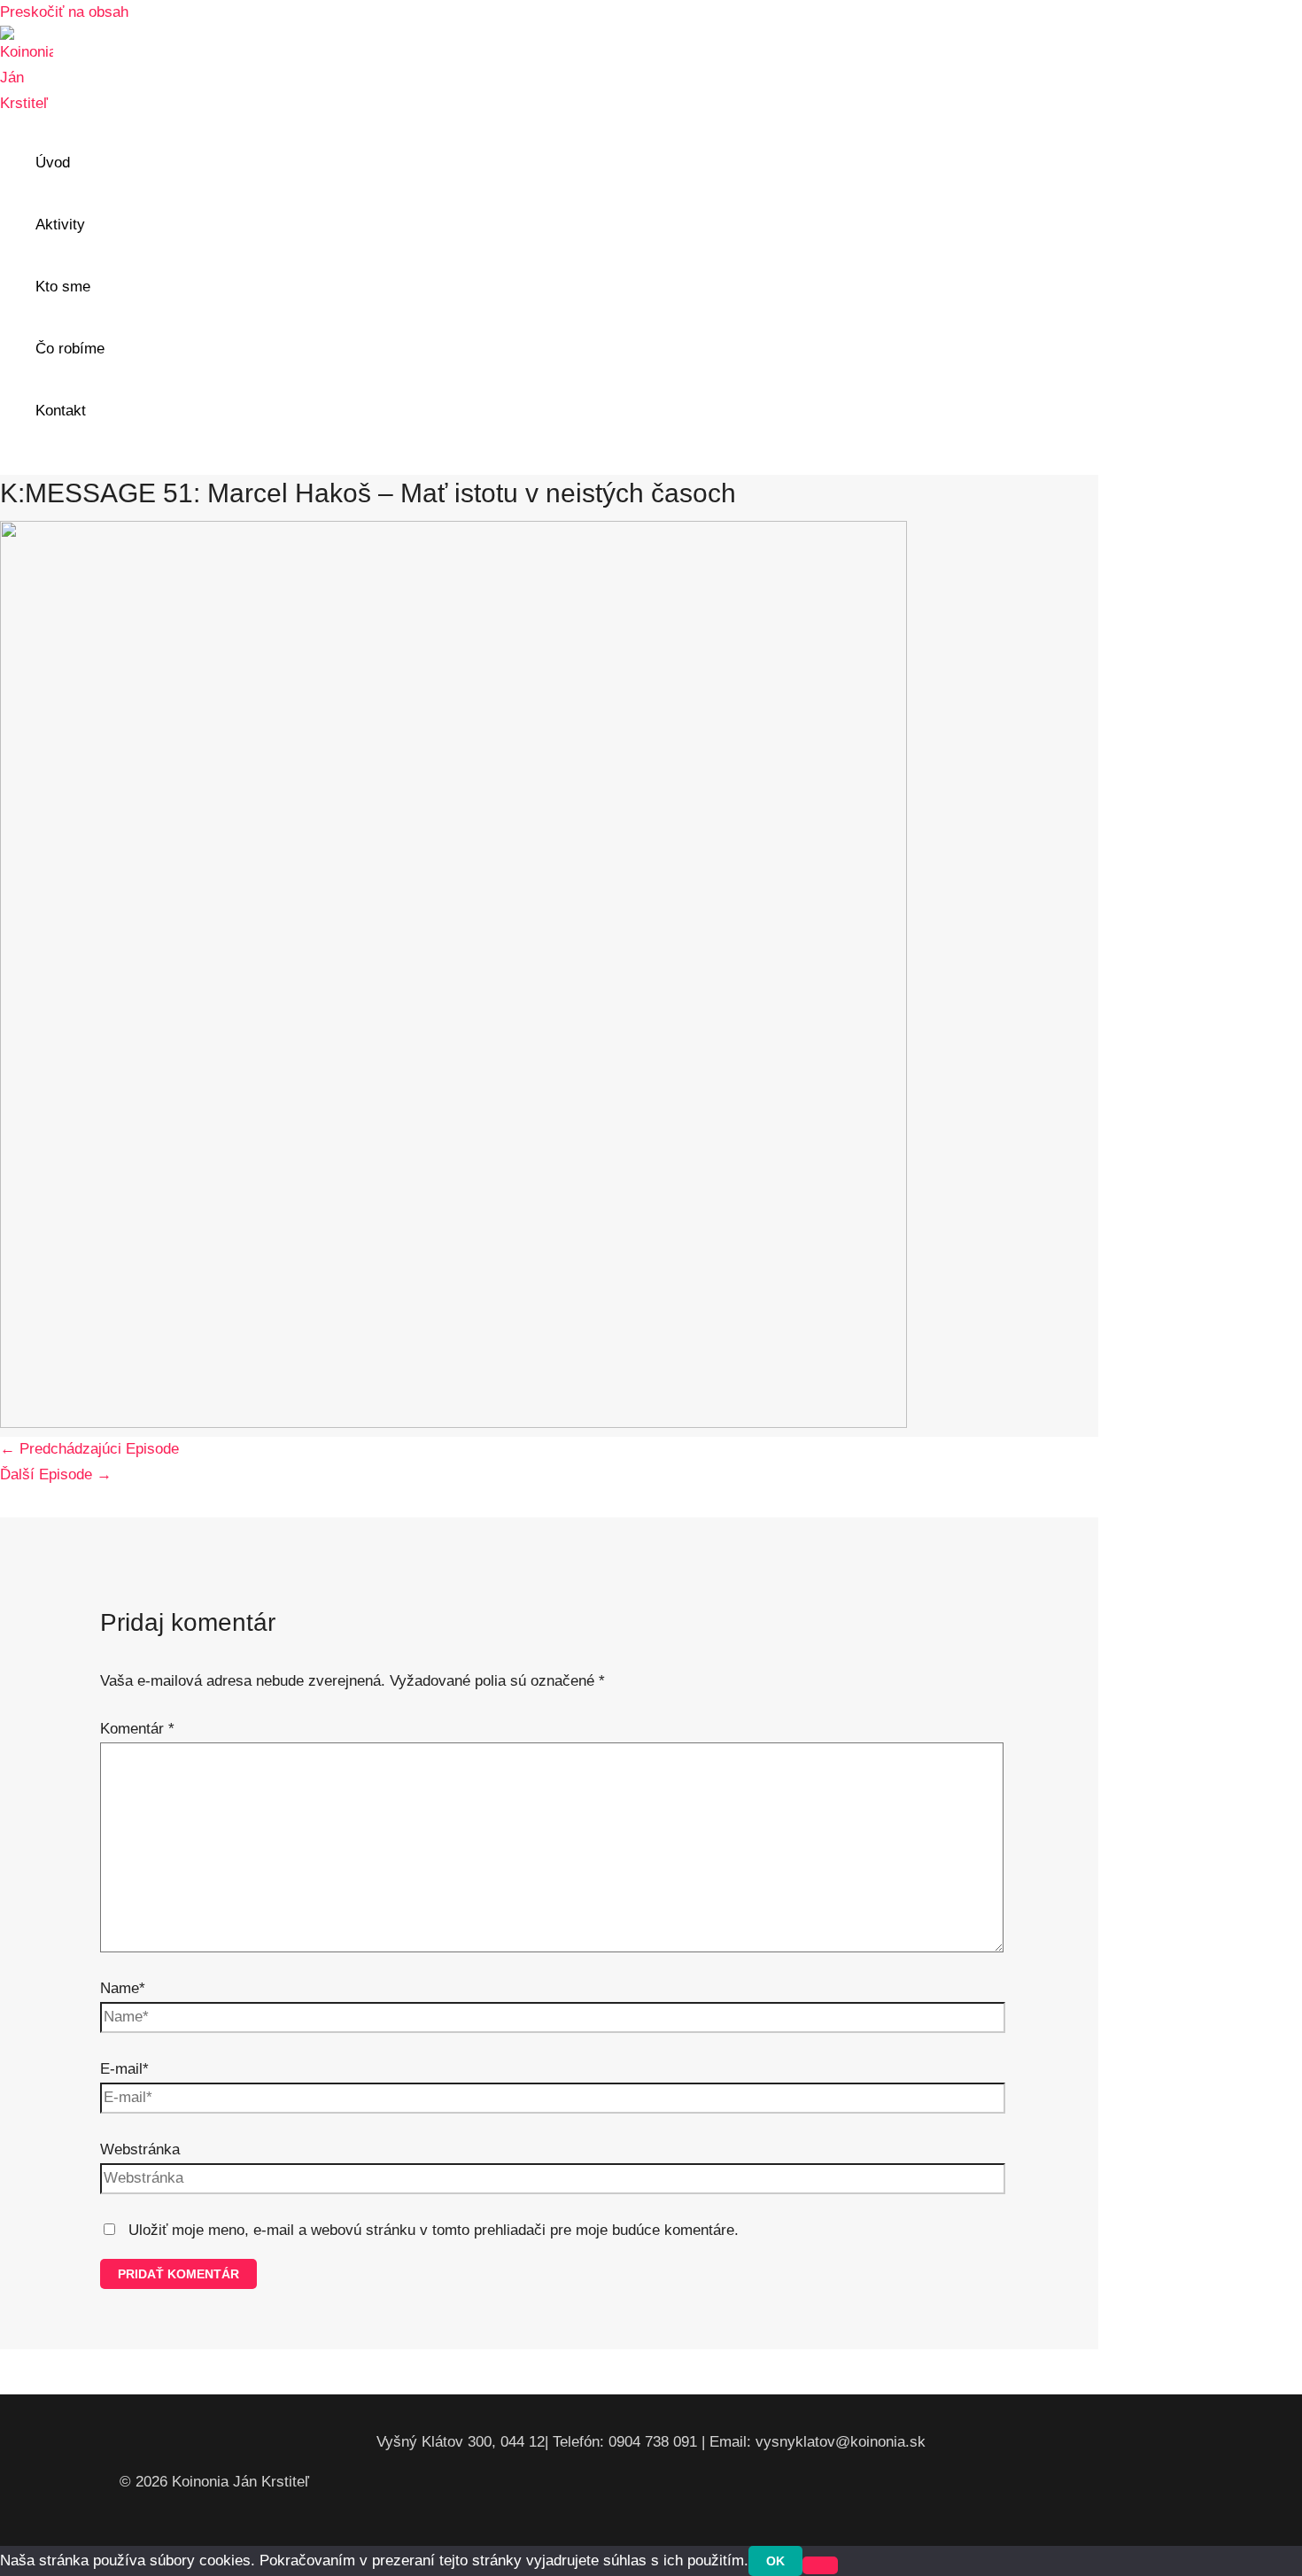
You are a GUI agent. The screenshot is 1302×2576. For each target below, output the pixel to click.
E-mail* (124, 2069)
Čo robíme (70, 349)
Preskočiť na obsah (64, 12)
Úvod (53, 163)
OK (775, 2561)
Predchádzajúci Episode (89, 1449)
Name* (123, 1988)
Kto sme (63, 287)
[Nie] (820, 2565)
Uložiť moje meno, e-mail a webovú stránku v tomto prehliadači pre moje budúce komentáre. (434, 2230)
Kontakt (61, 411)
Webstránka (140, 2149)
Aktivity (60, 225)
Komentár (137, 1729)
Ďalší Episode (56, 1474)
